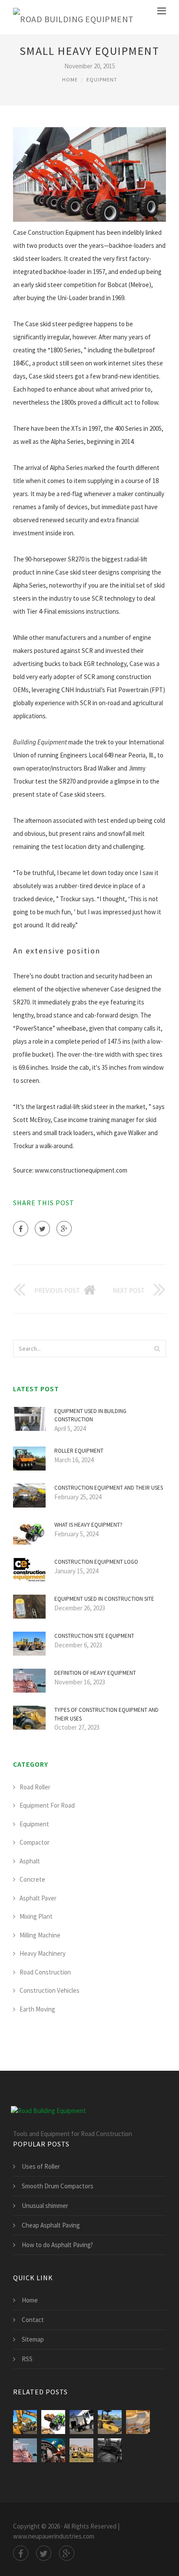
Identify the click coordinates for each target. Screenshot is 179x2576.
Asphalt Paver (38, 1898)
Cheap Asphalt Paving (51, 2225)
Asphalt (30, 1861)
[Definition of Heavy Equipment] (25, 2450)
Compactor (35, 1842)
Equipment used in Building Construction (90, 1415)
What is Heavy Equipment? (88, 1525)
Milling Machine (40, 1935)
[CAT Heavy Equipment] (25, 2422)
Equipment (102, 79)
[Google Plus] (64, 1229)
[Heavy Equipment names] (110, 2422)
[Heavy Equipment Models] (138, 2422)
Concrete (32, 1879)
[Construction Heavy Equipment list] (81, 2450)
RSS (27, 2359)
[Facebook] (21, 1229)
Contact (33, 2320)
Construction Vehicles (50, 1990)
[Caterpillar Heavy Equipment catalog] (110, 2450)
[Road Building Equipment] (73, 17)
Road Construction (45, 1972)
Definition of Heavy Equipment (95, 1673)
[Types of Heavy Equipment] (81, 2422)
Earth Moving (37, 2009)
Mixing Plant (36, 1916)
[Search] (157, 1349)
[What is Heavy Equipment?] (53, 2422)
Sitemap (33, 2339)
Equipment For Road (47, 1805)
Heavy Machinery (43, 1953)
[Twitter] (42, 1229)
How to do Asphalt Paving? (57, 2245)
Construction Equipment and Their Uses (109, 1488)
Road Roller (35, 1787)
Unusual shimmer (45, 2206)
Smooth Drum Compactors (58, 2186)
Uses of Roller (41, 2166)
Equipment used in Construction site (104, 1599)
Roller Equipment (79, 1451)
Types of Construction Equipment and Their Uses (106, 1714)
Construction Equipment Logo (96, 1562)
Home (70, 79)
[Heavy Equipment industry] (53, 2450)
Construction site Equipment (94, 1636)
